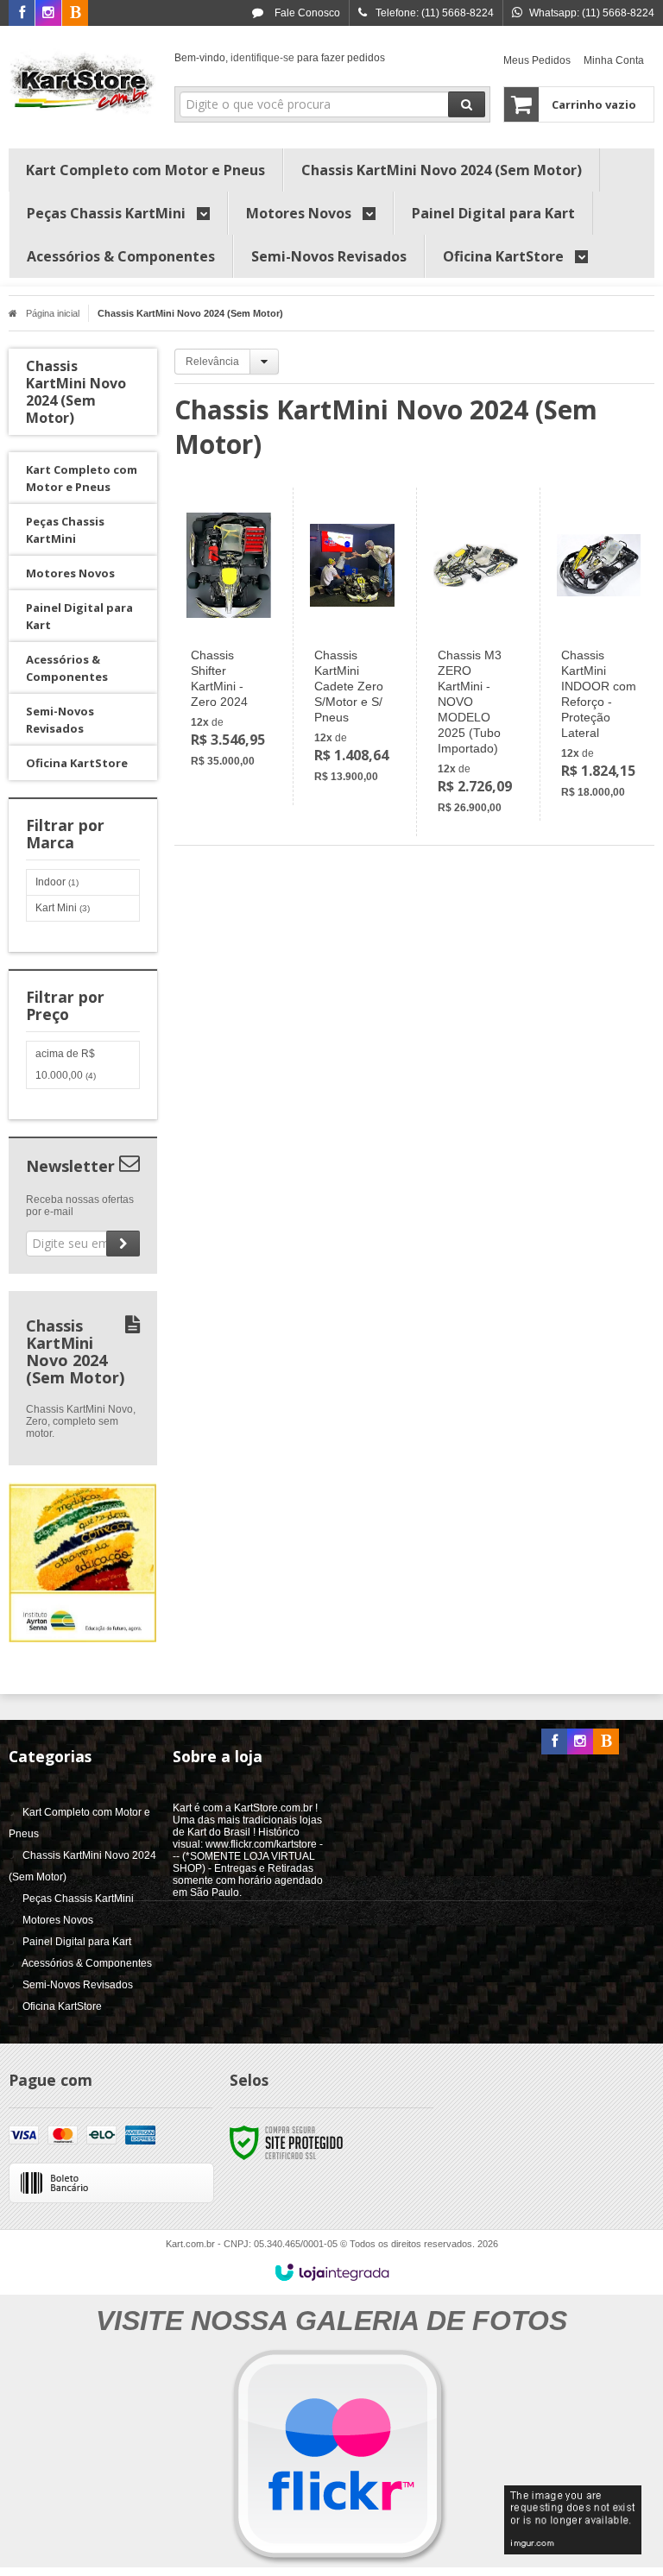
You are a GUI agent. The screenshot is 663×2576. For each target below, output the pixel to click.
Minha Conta (614, 60)
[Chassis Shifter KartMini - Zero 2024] (229, 639)
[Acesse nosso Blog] (75, 14)
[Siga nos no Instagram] (48, 14)
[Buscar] (467, 104)
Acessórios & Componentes (87, 1963)
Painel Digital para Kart (77, 1942)
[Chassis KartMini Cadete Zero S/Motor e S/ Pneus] (352, 646)
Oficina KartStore (62, 2006)
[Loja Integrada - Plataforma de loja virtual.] (332, 2272)
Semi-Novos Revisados (78, 1985)
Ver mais (239, 707)
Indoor (57, 882)
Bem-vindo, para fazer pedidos (280, 58)
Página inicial (53, 313)
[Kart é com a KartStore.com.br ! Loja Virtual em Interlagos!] (83, 83)
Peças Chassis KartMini (78, 1899)
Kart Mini (63, 908)
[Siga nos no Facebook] (22, 14)
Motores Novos (58, 1920)
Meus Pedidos (537, 60)
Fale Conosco (306, 13)
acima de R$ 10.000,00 (66, 1064)
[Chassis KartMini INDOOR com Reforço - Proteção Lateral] (599, 654)
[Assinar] (123, 1244)
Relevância (212, 362)
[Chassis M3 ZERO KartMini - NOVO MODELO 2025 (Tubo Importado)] (475, 662)
